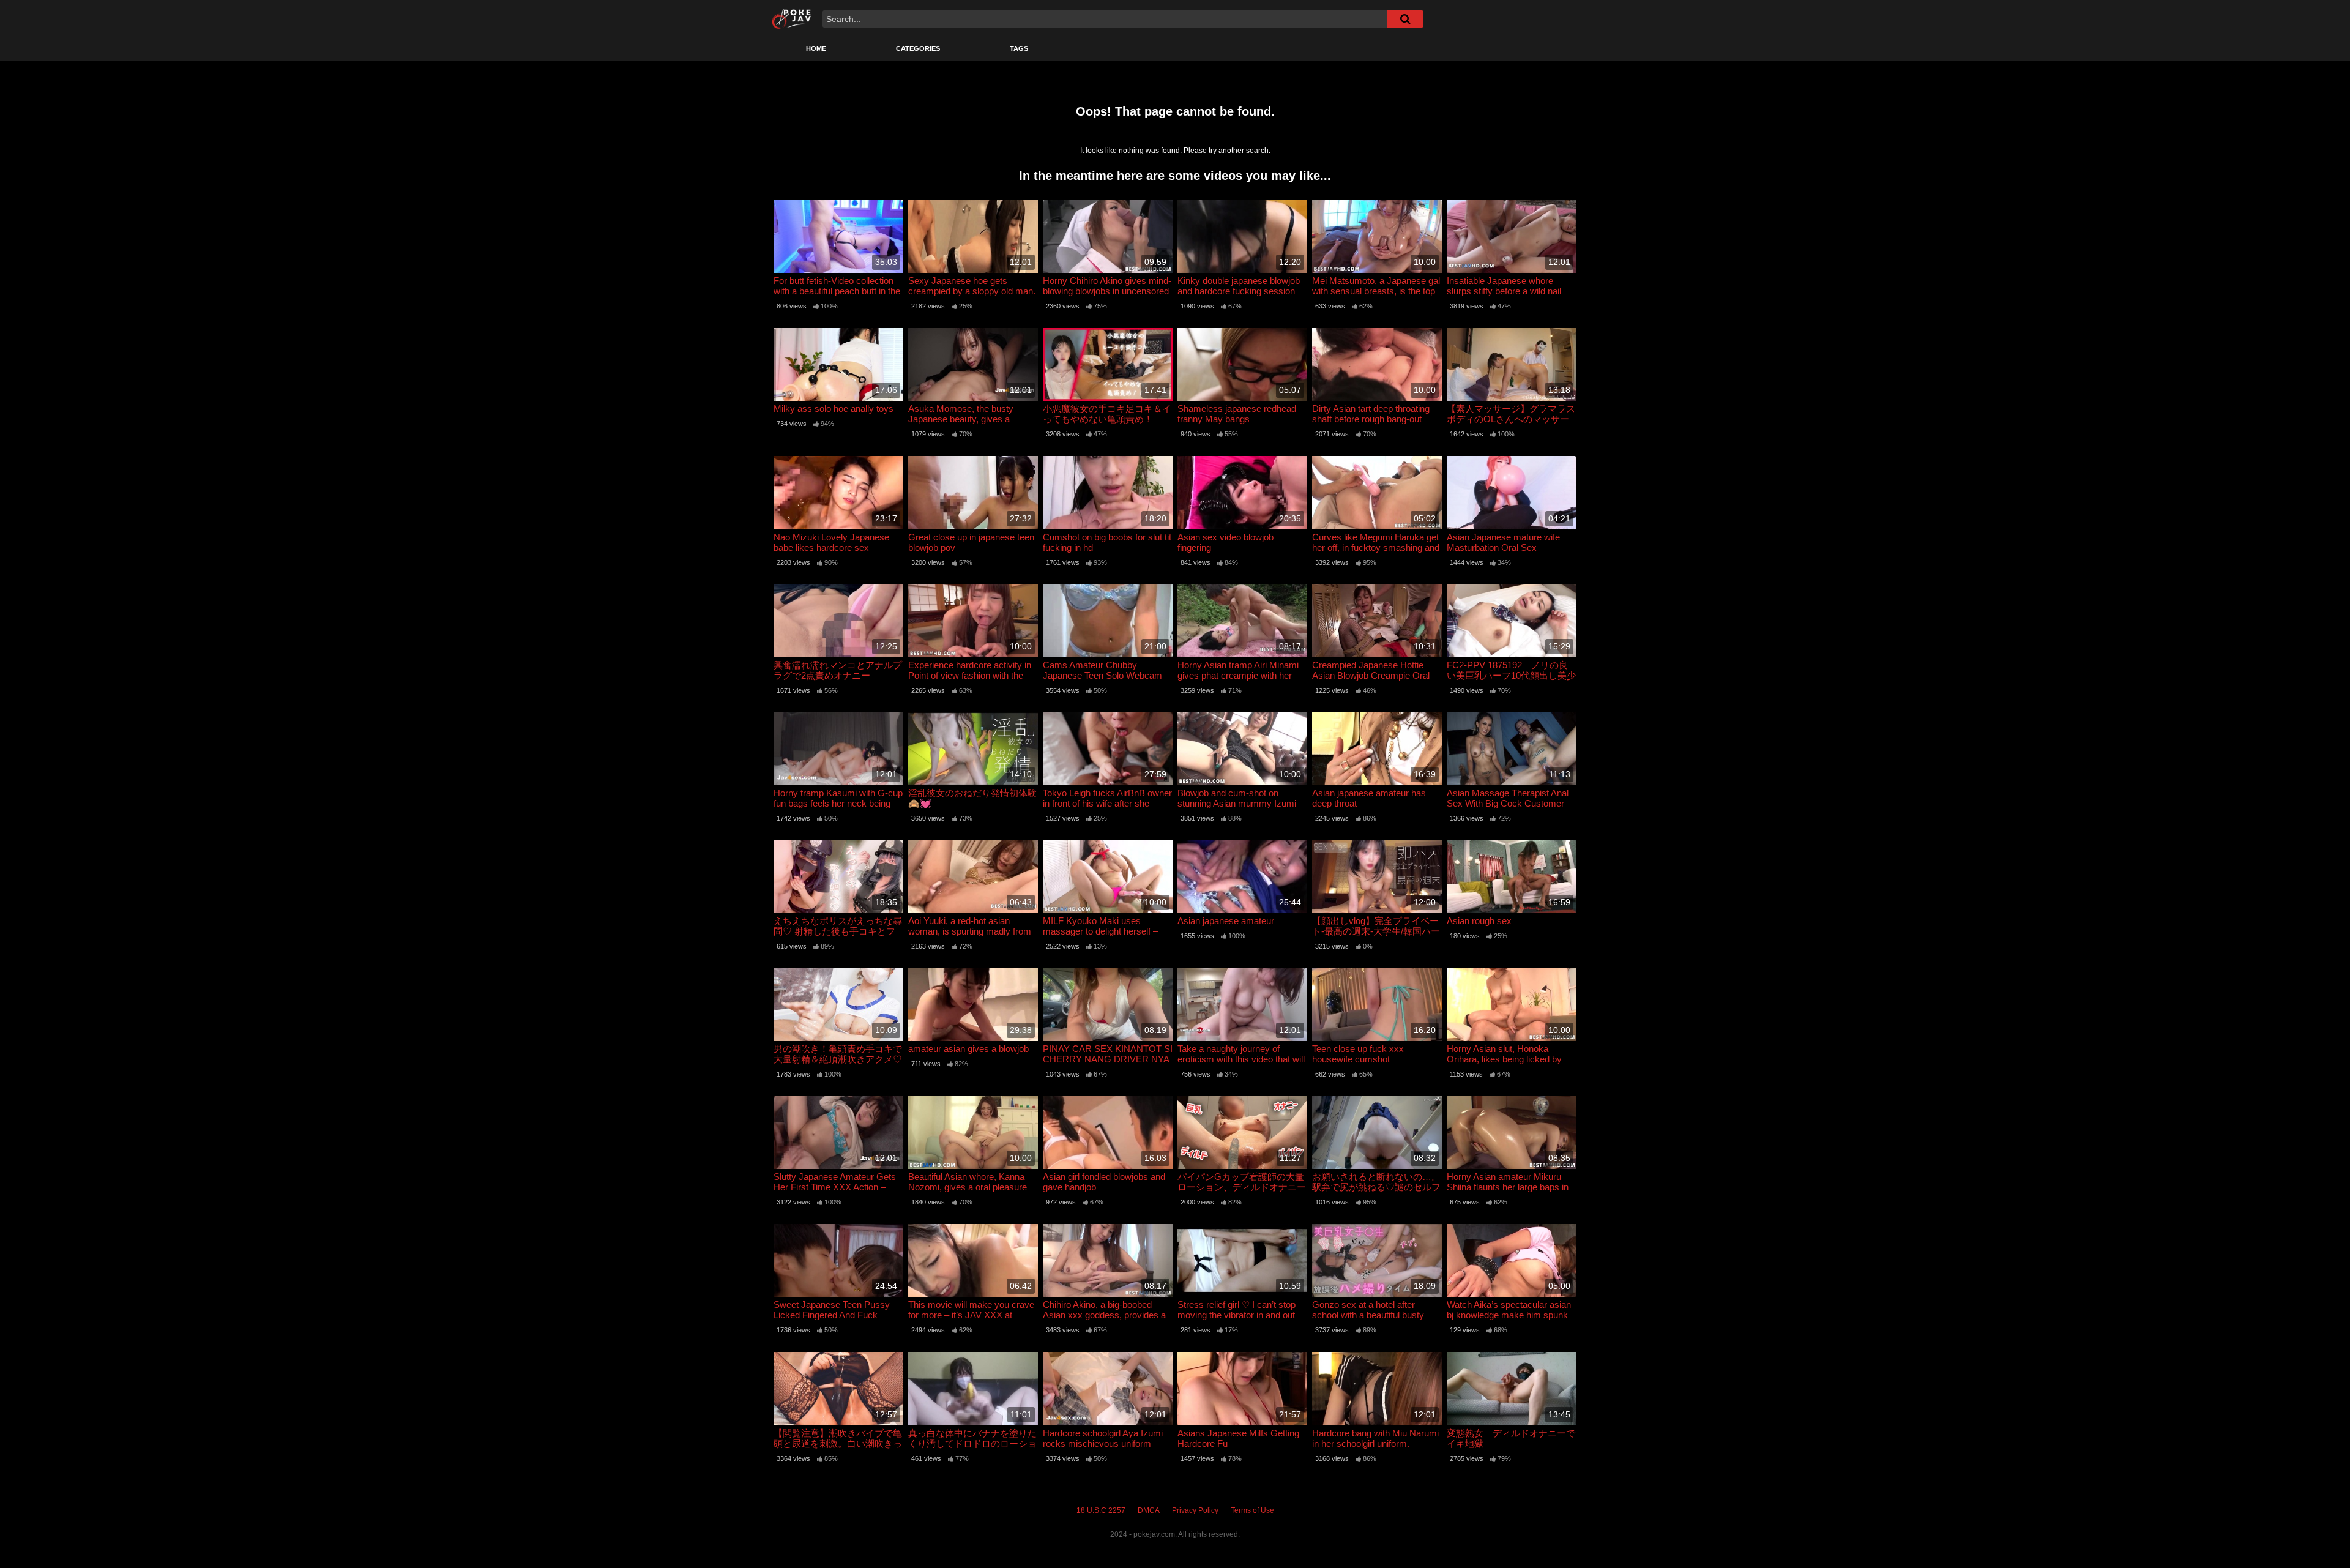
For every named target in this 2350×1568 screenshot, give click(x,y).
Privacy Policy (1195, 1510)
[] (1405, 19)
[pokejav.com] (792, 18)
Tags (1019, 48)
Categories (918, 48)
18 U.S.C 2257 (1101, 1510)
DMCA (1149, 1510)
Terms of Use (1252, 1510)
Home (816, 48)
